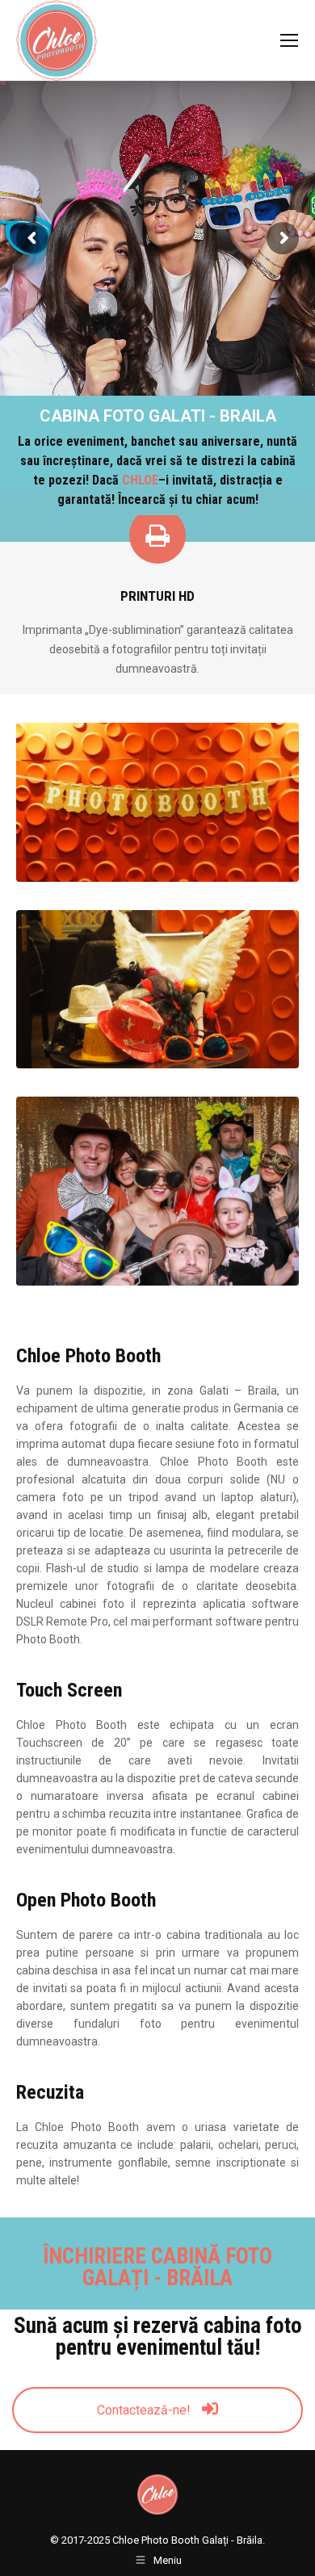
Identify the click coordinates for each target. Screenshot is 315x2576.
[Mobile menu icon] (289, 40)
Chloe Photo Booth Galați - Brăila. (189, 2540)
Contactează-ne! (145, 2410)
